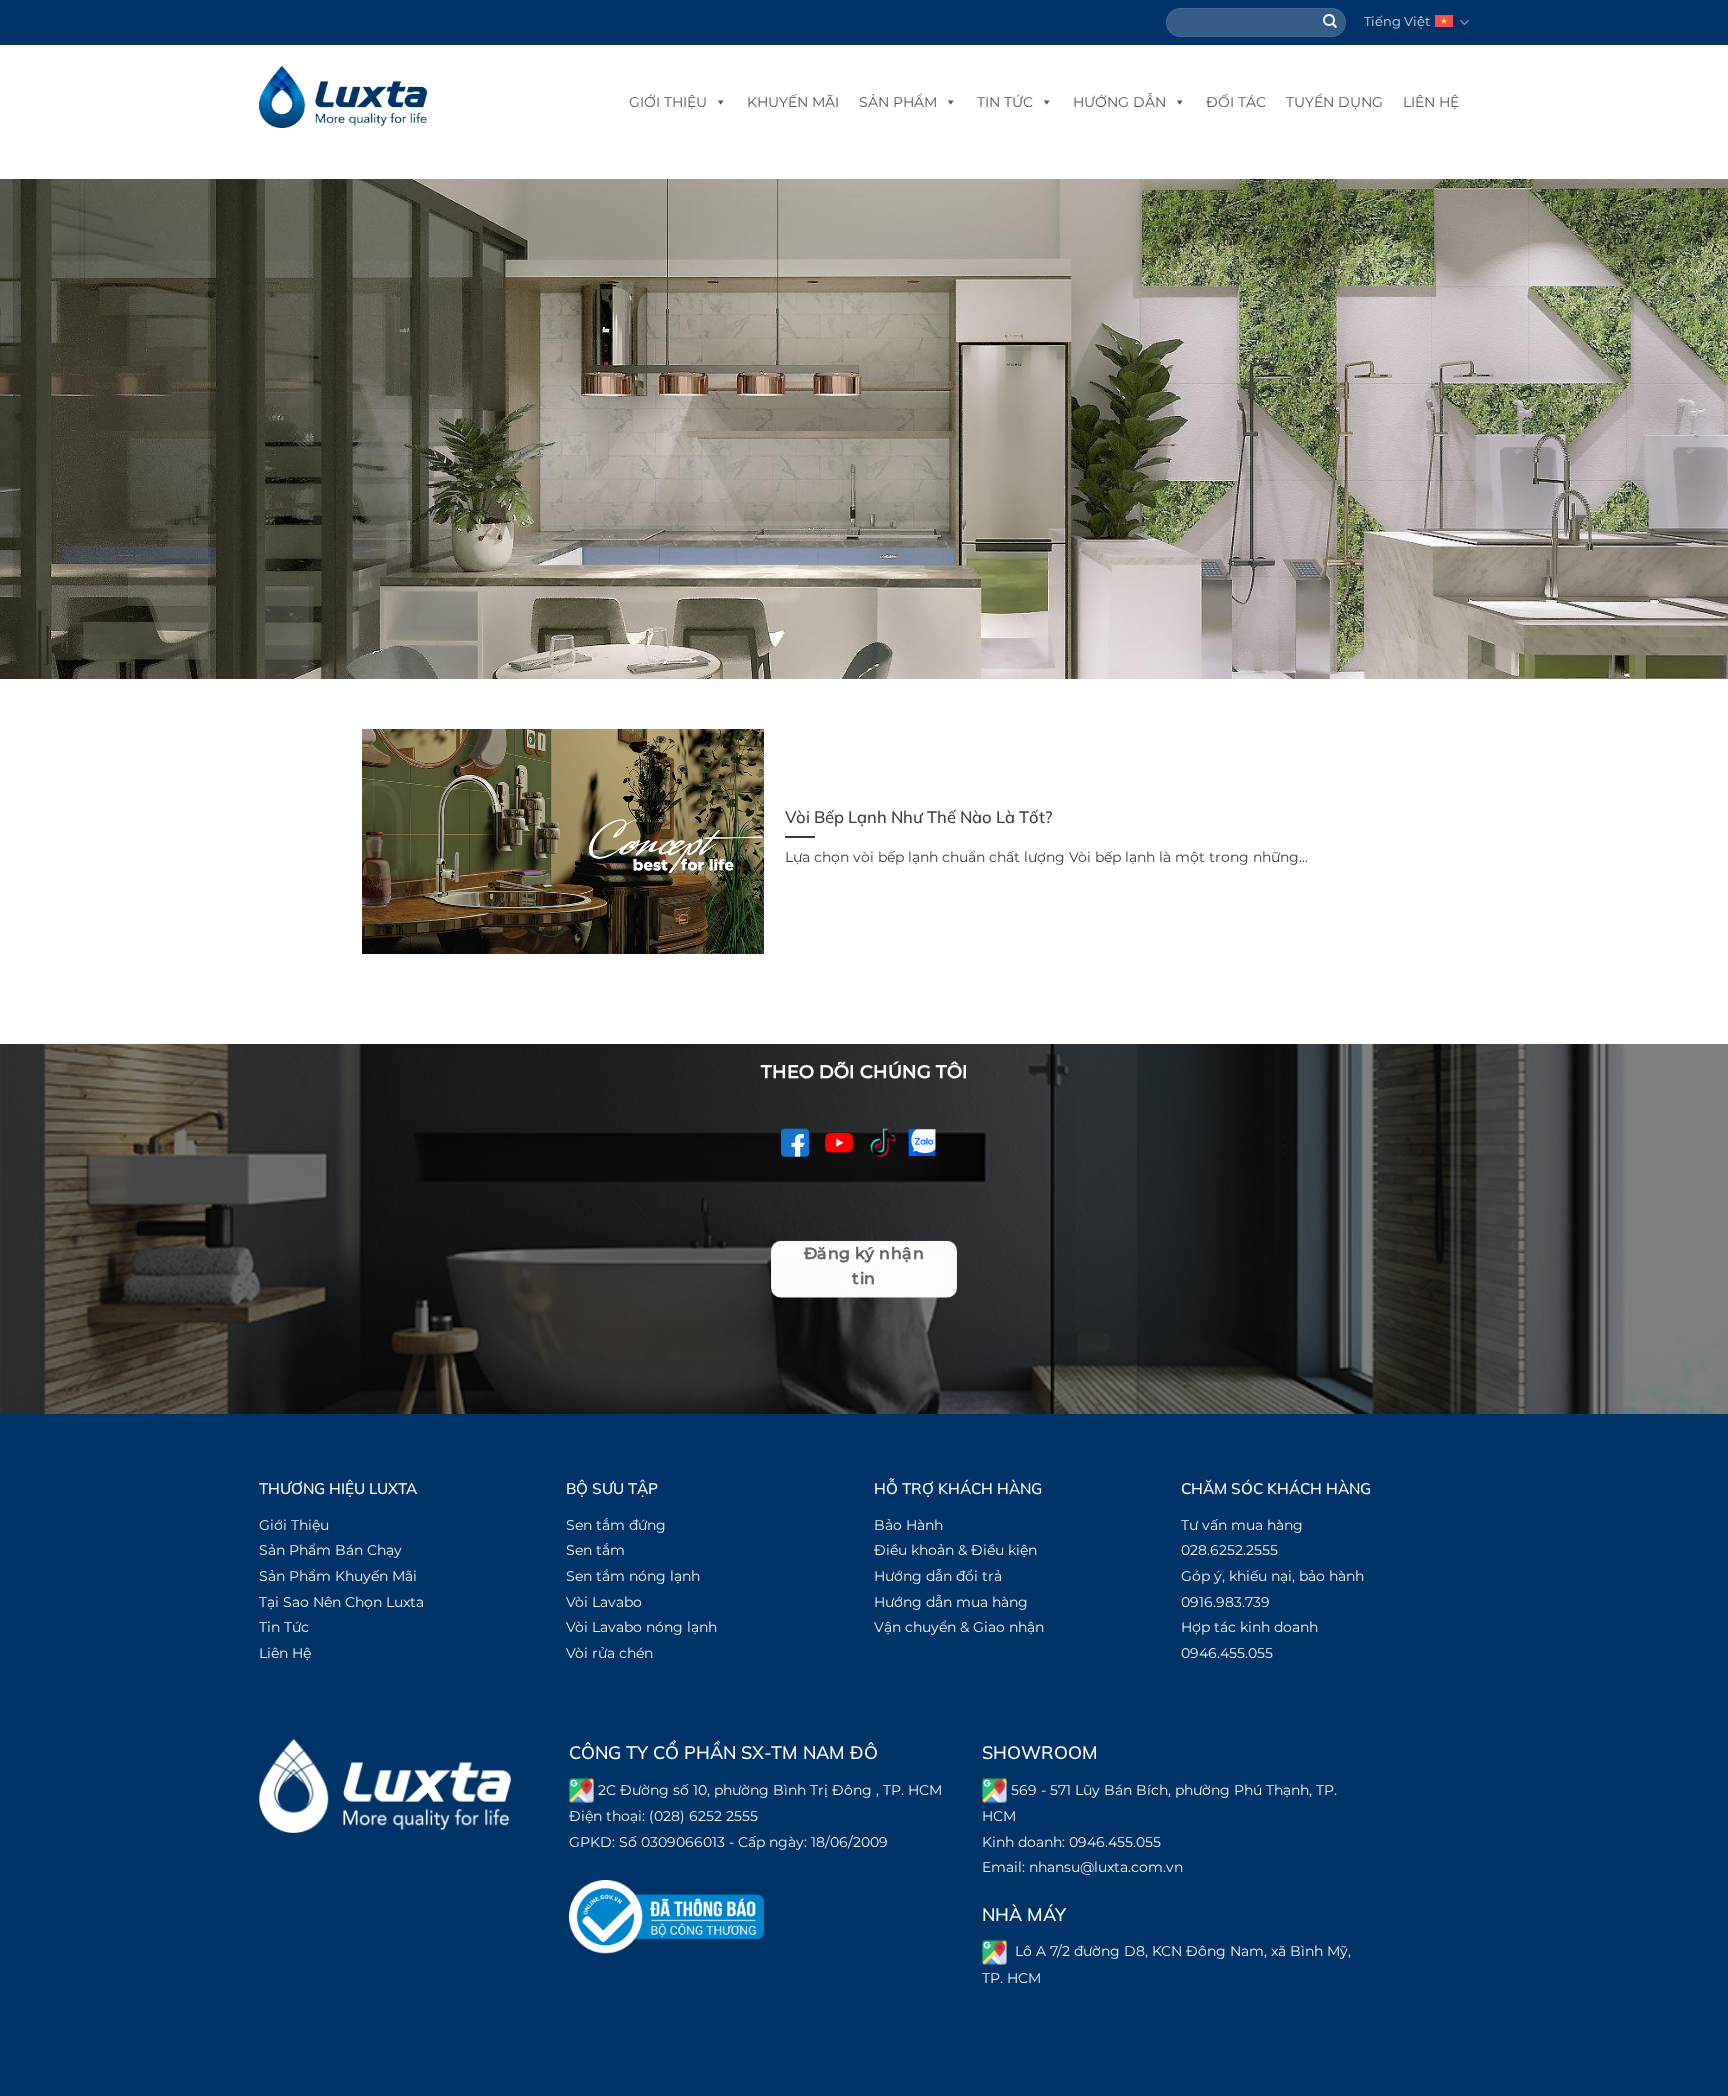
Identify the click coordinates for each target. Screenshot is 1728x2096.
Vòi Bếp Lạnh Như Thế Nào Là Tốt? (918, 816)
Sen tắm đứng (616, 1525)
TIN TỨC (1005, 102)
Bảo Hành (908, 1525)
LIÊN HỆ (1431, 102)
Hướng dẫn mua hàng (951, 1602)
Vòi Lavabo (604, 1602)
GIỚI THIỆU (668, 102)
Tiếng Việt (1397, 21)
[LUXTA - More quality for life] (343, 97)
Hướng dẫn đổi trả (938, 1576)
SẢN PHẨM (898, 102)
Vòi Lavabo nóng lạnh (641, 1627)
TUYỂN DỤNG (1334, 102)
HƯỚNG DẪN (1119, 102)
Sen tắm (595, 1550)
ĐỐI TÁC (1236, 102)
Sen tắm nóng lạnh (633, 1576)
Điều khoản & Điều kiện (955, 1550)
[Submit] (1331, 23)
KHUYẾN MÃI (793, 102)
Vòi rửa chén (609, 1653)
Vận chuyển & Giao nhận (959, 1627)
